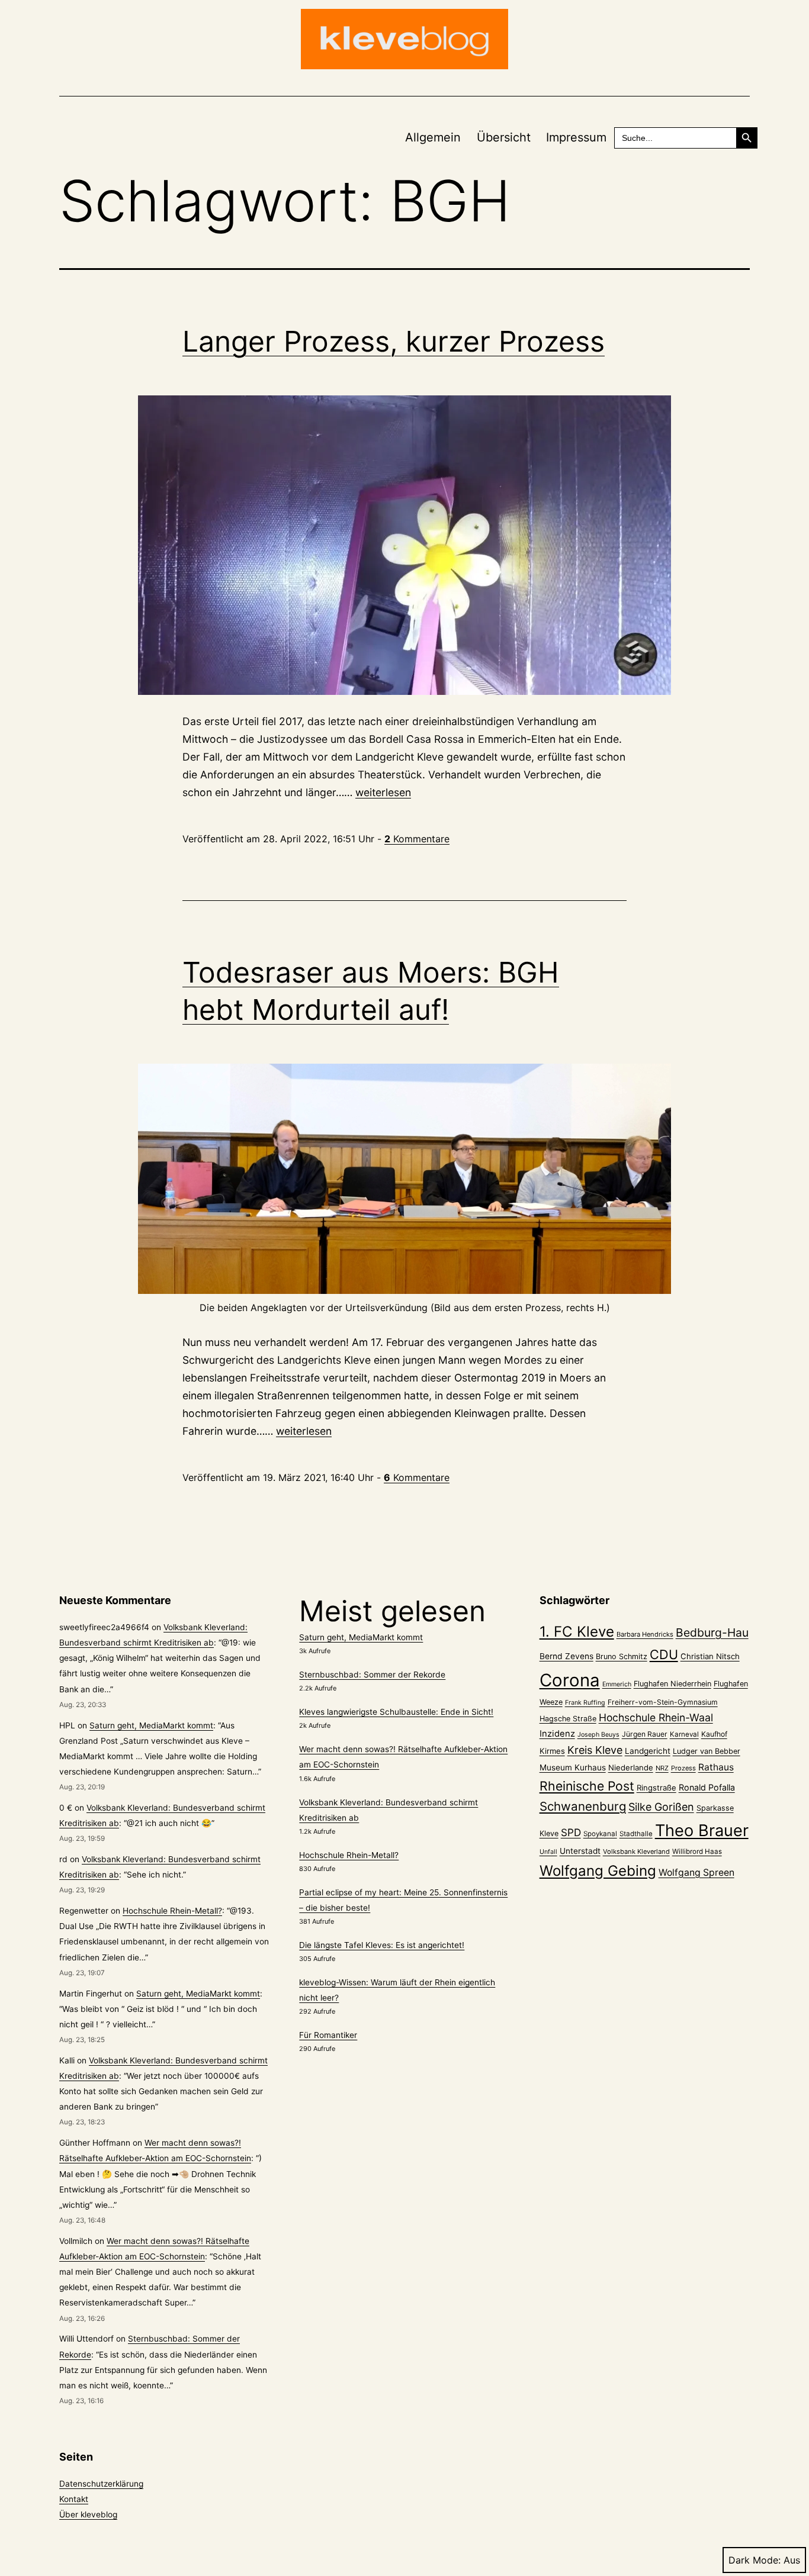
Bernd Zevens (566, 1656)
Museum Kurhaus (573, 1767)
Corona (570, 1680)
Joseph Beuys (598, 1735)
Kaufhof (714, 1734)
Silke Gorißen (661, 1807)
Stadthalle (636, 1834)
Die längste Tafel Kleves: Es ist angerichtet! (382, 1945)
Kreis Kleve (595, 1750)
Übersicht (504, 137)
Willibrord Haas (697, 1851)
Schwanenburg (583, 1806)
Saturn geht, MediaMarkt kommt (151, 1725)
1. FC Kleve (577, 1632)
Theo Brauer (702, 1830)
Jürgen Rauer (645, 1734)
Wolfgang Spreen (696, 1873)
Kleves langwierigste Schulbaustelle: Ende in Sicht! (396, 1712)
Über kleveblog (88, 2514)
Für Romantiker (328, 2035)
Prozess (683, 1768)
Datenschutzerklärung (101, 2484)
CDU (664, 1654)
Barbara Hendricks (645, 1634)
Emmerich (617, 1684)
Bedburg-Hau (712, 1632)
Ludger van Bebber (707, 1751)
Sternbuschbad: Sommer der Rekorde (372, 1675)
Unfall (548, 1852)
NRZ (662, 1768)
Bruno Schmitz (622, 1656)
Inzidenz (557, 1734)
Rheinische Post (587, 1786)
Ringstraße (656, 1788)
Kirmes (552, 1751)
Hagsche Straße (568, 1719)
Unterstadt (580, 1851)
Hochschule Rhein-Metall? (172, 1911)
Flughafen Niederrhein (672, 1684)
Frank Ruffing (585, 1703)
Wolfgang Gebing (598, 1871)
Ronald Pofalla (707, 1787)
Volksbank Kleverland (636, 1851)
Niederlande (631, 1767)
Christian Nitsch (710, 1656)
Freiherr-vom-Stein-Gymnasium (663, 1702)
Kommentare (417, 839)
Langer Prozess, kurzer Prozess (394, 341)
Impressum (576, 137)
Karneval (684, 1734)
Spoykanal (600, 1834)
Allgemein (433, 137)
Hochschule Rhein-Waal (656, 1717)
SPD (571, 1832)
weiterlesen (383, 792)
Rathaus (716, 1767)
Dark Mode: (755, 2560)
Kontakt (74, 2499)
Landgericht (648, 1751)
